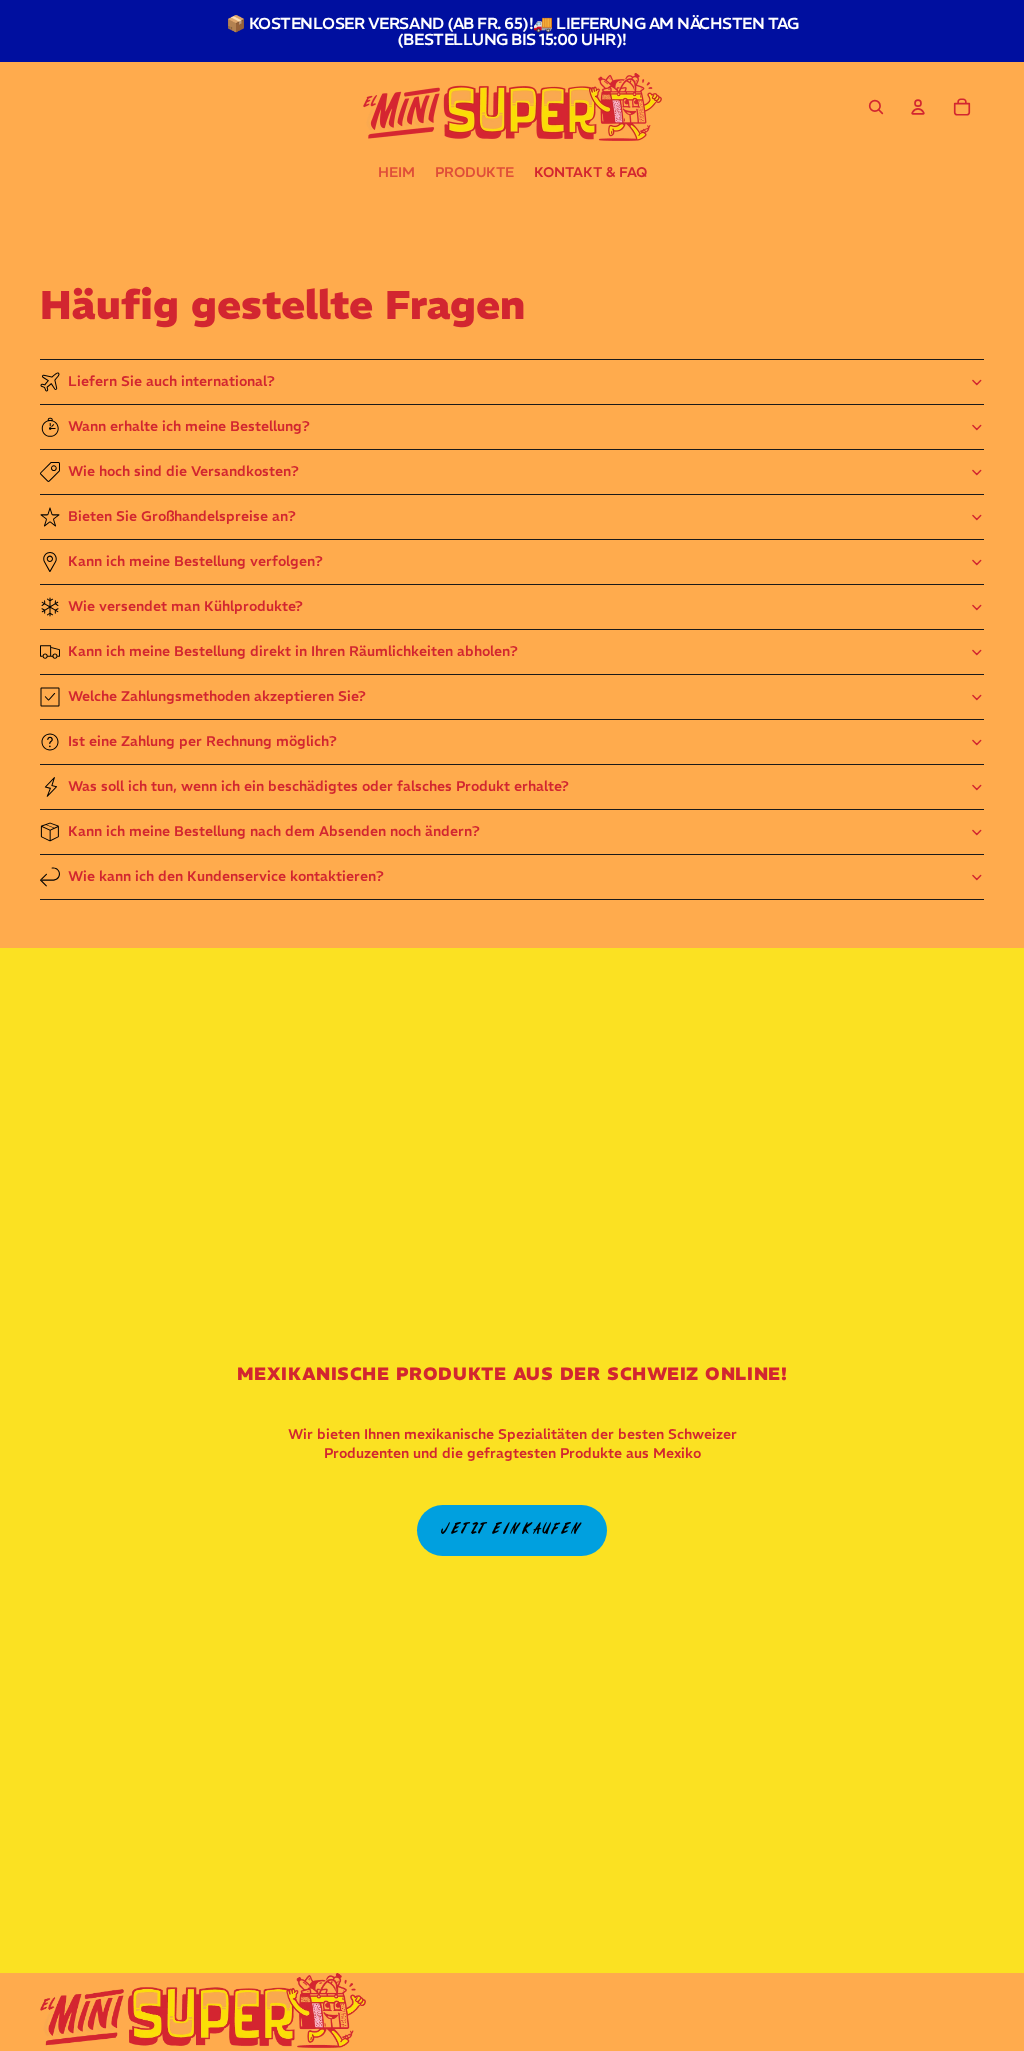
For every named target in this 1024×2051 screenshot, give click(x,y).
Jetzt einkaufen (512, 1530)
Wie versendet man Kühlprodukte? (185, 606)
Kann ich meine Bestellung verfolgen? (195, 561)
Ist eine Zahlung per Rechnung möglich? (202, 741)
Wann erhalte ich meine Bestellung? (189, 426)
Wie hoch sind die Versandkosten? (183, 471)
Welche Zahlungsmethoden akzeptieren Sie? (217, 696)
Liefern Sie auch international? (171, 381)
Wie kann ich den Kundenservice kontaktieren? (226, 876)
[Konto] (918, 107)
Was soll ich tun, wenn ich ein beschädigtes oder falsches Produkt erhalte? (318, 786)
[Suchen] (876, 107)
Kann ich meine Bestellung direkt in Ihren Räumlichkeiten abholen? (293, 651)
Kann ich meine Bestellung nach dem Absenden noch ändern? (274, 831)
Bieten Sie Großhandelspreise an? (182, 516)
